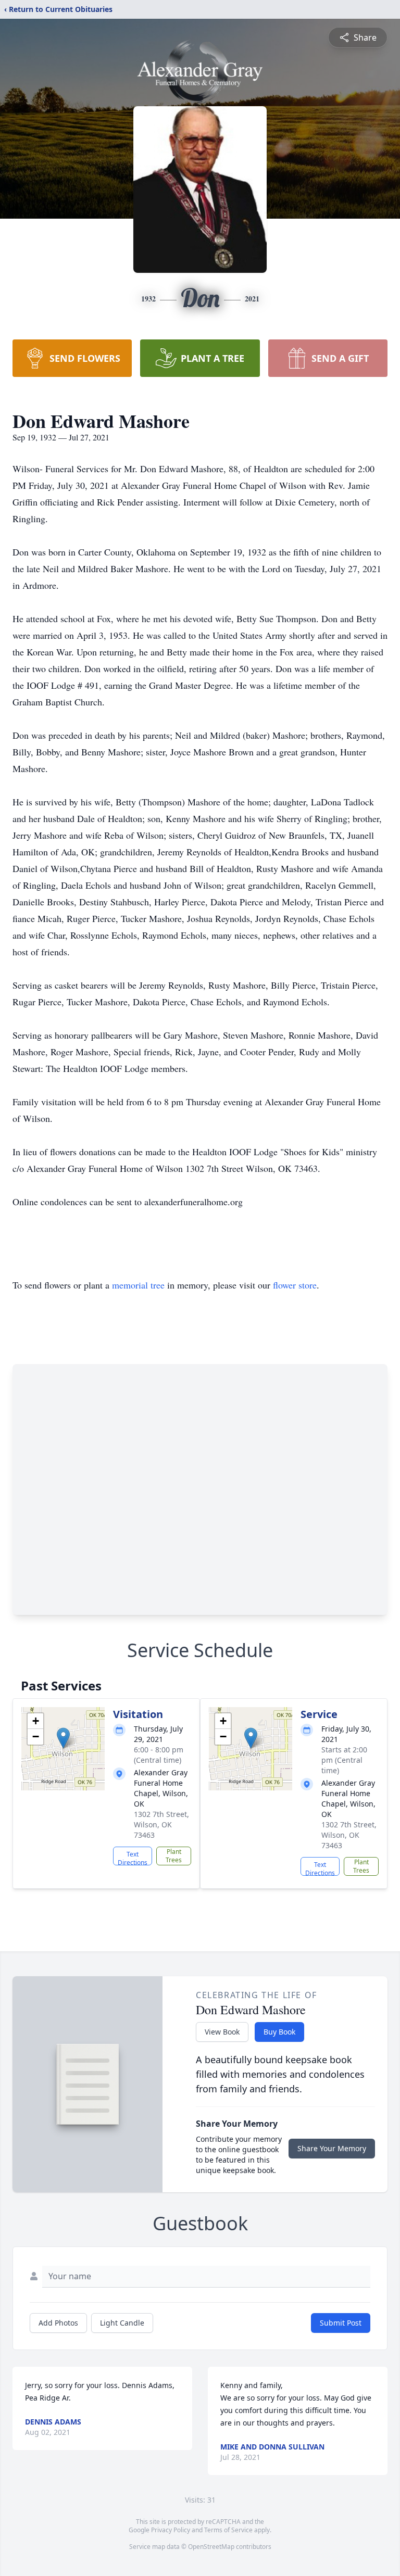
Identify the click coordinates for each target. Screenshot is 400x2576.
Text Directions (133, 1858)
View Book (222, 2032)
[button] (63, 1738)
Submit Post (341, 2323)
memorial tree (138, 1285)
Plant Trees (174, 1856)
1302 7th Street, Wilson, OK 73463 (161, 1824)
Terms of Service (228, 2530)
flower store (295, 1285)
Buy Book (279, 2032)
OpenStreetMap (211, 2547)
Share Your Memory (332, 2148)
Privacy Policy (171, 2530)
